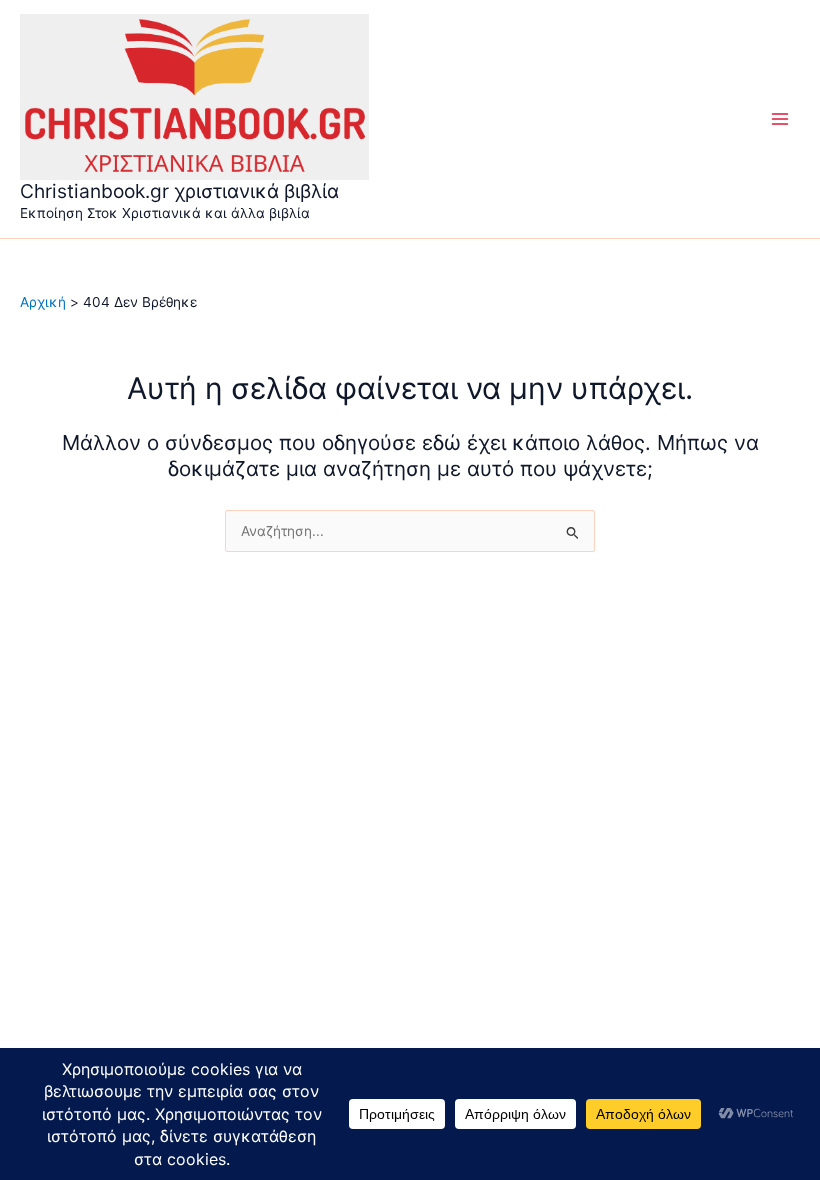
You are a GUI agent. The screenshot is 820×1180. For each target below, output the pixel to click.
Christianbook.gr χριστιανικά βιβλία (179, 191)
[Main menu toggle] (780, 119)
